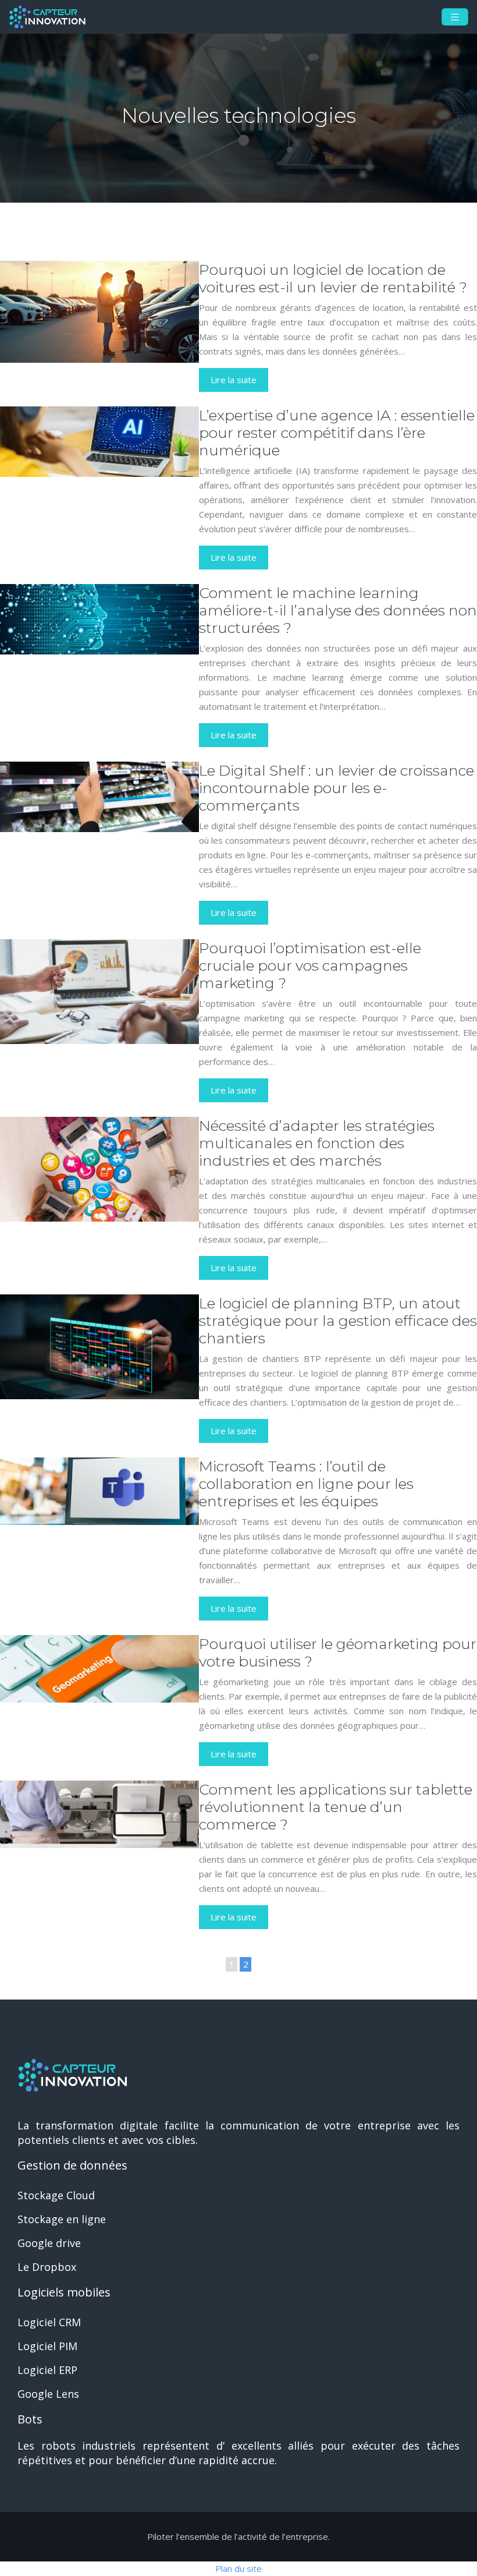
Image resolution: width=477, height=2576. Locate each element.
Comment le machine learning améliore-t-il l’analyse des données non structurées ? (338, 610)
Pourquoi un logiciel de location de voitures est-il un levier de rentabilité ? (333, 278)
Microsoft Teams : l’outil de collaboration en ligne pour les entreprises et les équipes (306, 1484)
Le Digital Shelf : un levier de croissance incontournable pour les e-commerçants (337, 788)
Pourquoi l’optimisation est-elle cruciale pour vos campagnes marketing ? (310, 965)
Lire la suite (234, 380)
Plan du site (238, 2568)
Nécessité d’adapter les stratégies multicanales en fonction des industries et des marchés (317, 1143)
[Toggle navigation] (455, 17)
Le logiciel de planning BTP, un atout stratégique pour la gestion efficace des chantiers (338, 1321)
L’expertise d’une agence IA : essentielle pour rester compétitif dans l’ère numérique (337, 433)
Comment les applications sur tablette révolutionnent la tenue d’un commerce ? (336, 1807)
